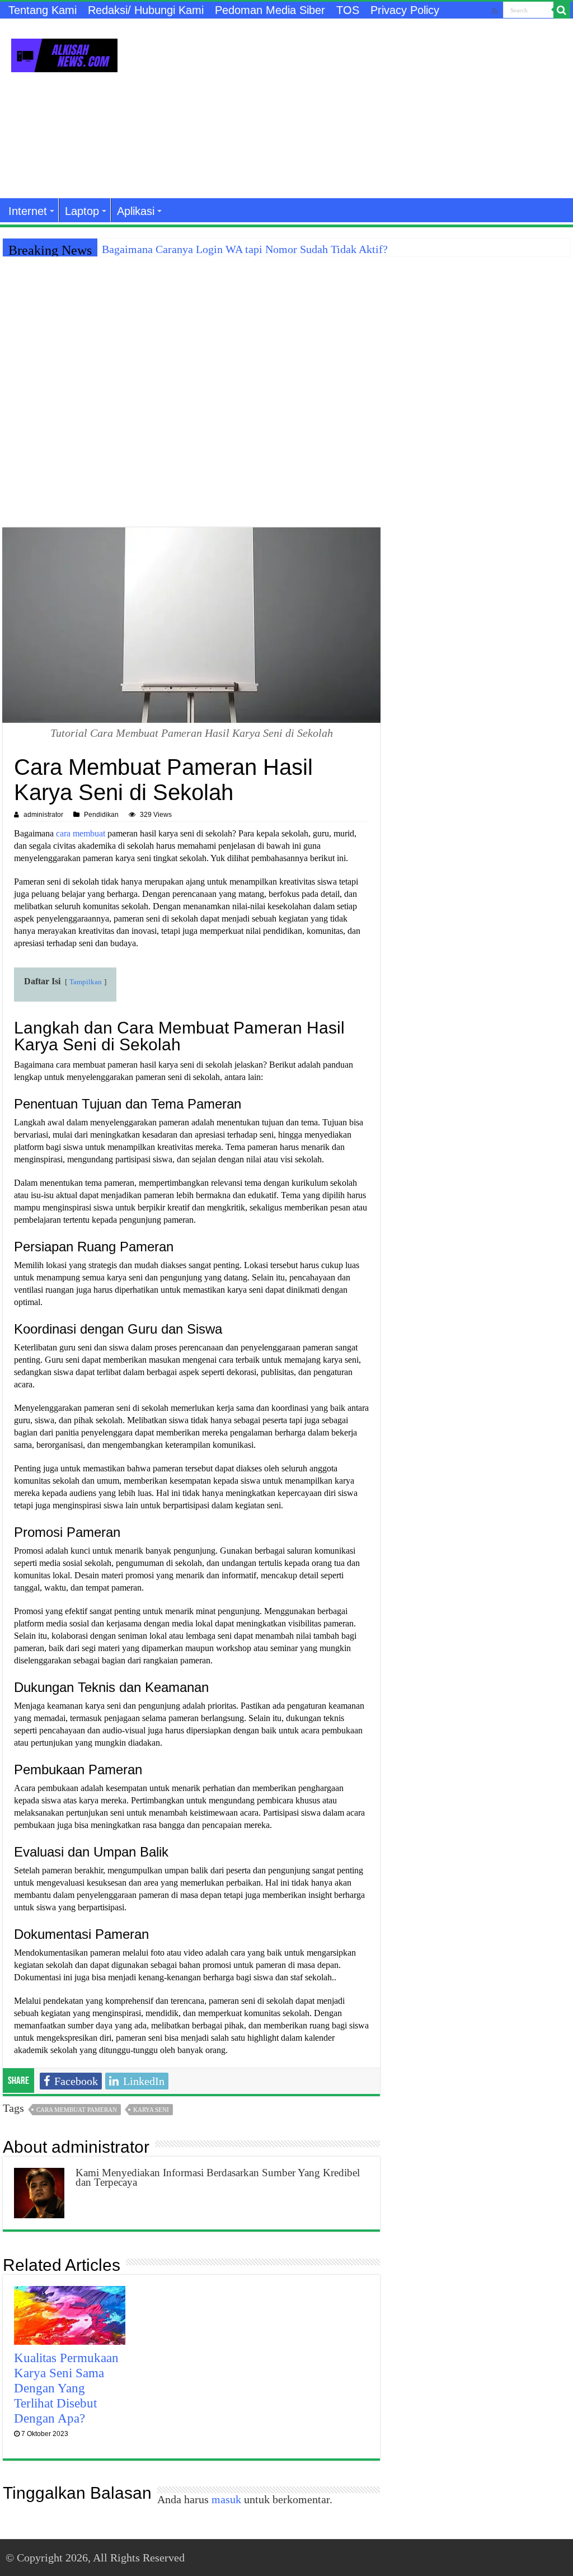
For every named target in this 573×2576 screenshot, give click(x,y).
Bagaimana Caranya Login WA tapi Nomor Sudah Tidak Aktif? (245, 249)
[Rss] (495, 11)
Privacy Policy (405, 10)
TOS (348, 10)
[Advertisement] (358, 109)
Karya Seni (151, 2110)
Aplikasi (136, 211)
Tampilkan (86, 982)
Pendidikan (101, 815)
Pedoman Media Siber (270, 10)
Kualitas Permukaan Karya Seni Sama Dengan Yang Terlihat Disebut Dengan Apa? (66, 2388)
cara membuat (81, 833)
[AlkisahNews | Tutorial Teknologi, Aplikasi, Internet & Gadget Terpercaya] (64, 53)
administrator (43, 815)
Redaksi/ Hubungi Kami (146, 10)
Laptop (82, 211)
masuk (226, 2499)
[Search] (562, 10)
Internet (28, 211)
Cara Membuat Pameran (77, 2110)
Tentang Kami (43, 10)
